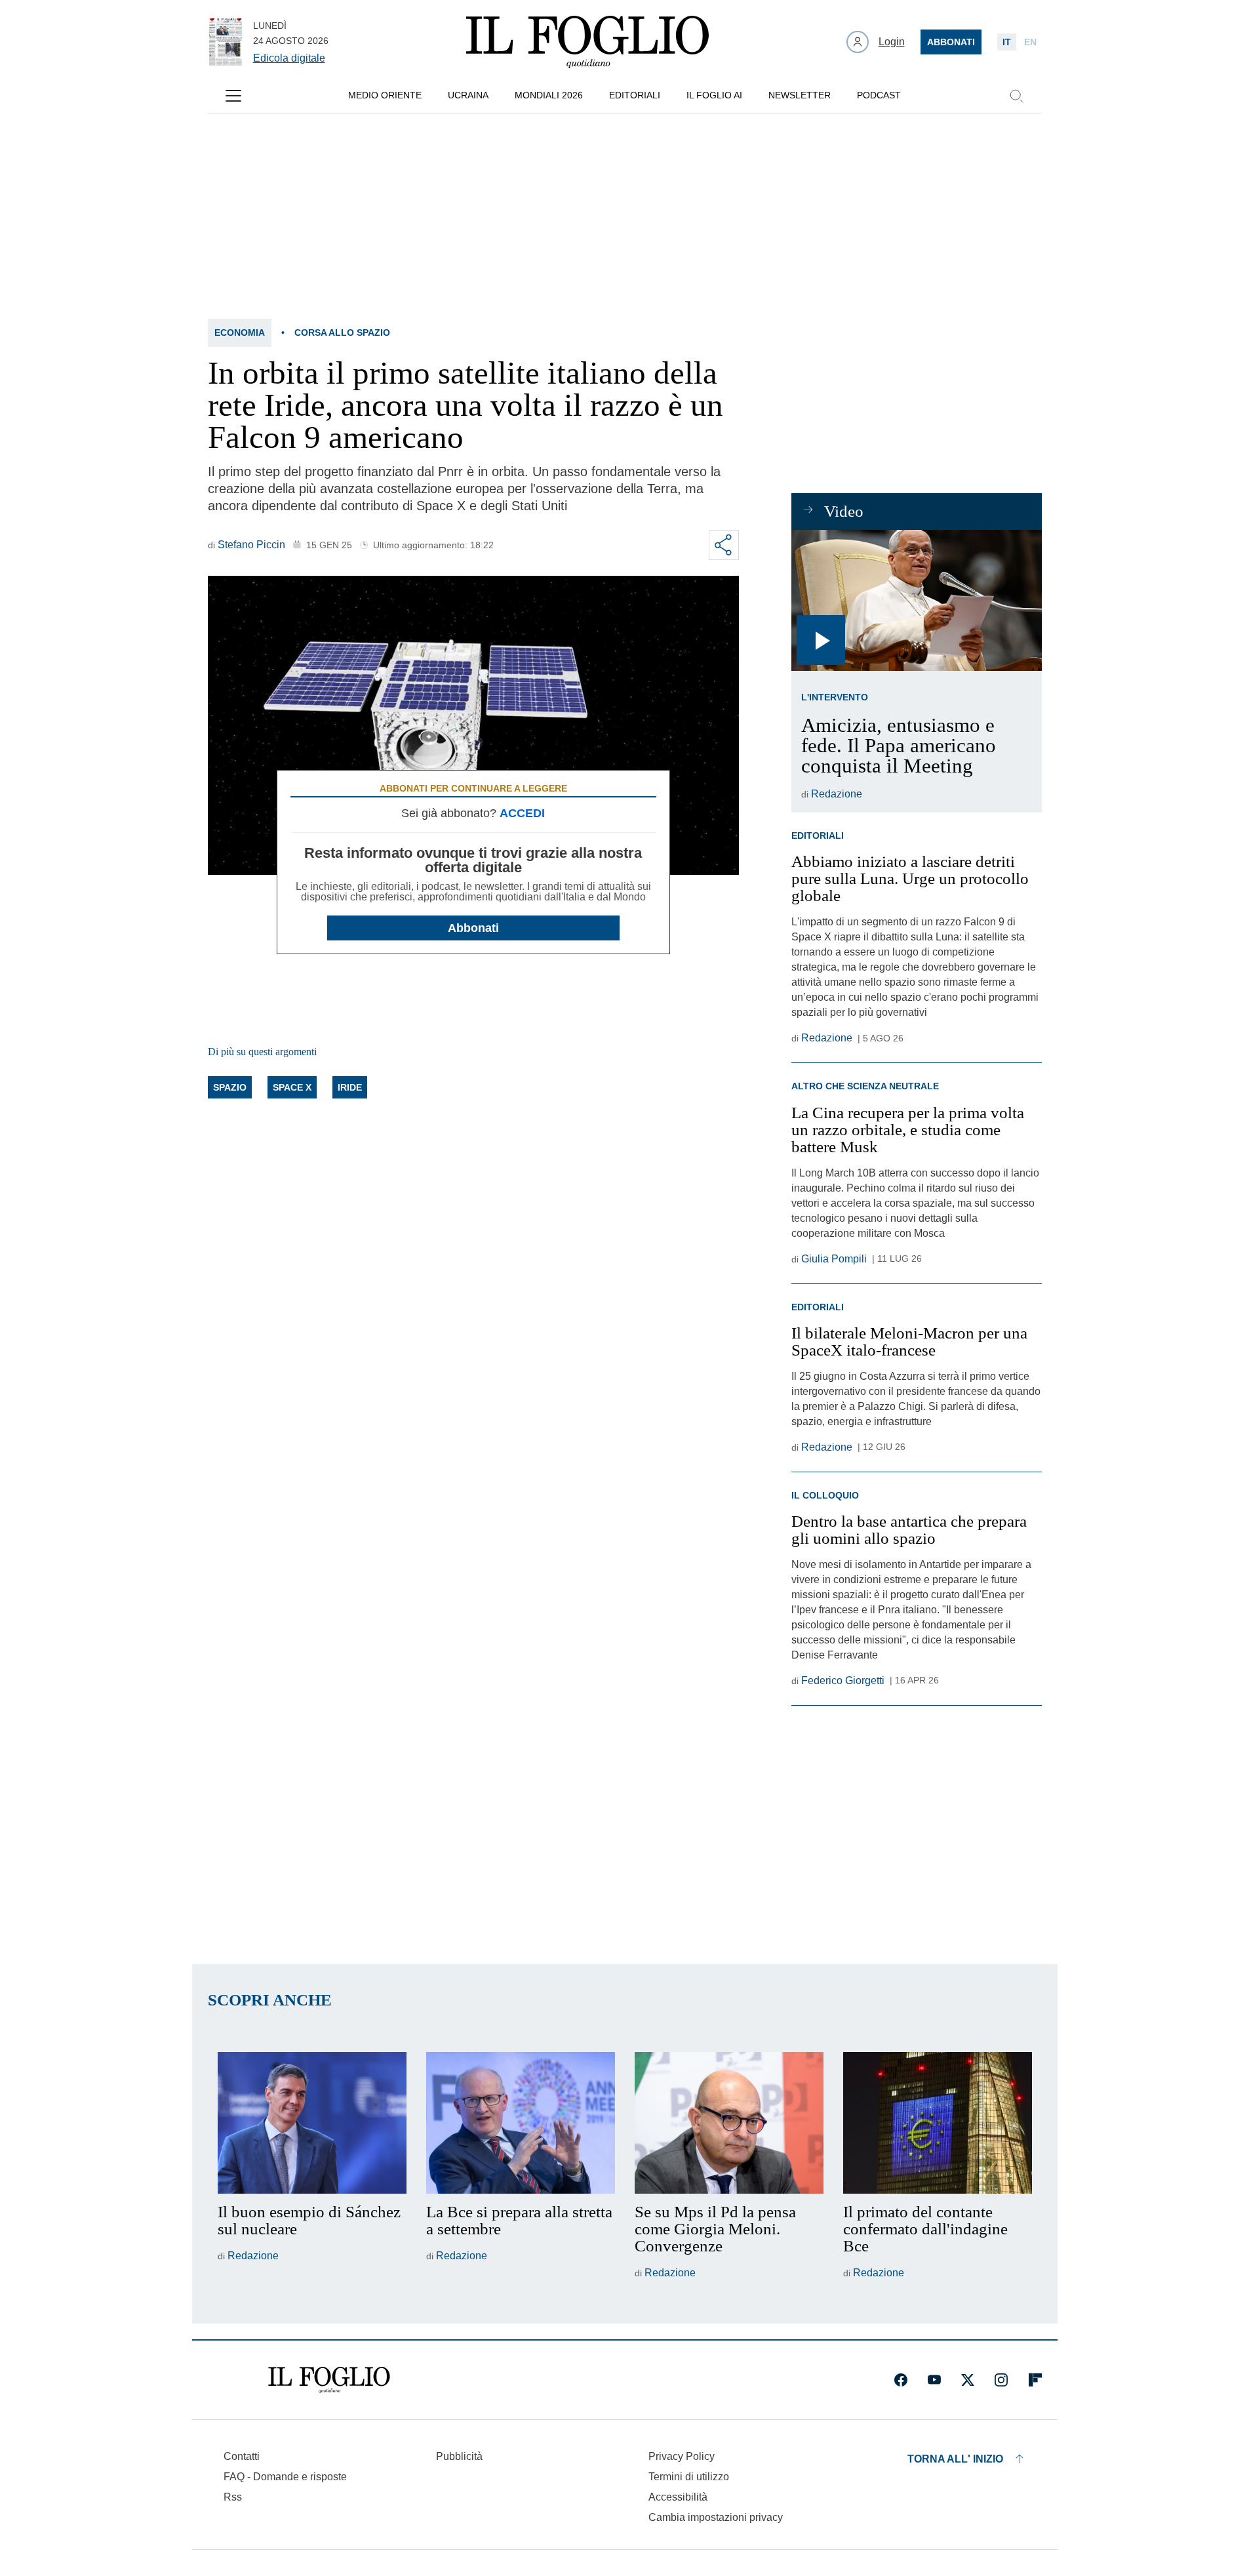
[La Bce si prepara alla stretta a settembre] (521, 2123)
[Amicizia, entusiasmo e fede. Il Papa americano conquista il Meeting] (916, 600)
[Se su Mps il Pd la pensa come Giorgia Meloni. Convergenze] (729, 2123)
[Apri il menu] (233, 96)
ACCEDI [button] (522, 813)
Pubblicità (459, 2456)
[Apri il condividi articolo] (724, 545)
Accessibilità (678, 2497)
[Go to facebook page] (901, 2380)
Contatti (242, 2456)
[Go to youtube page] (934, 2380)
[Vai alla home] (587, 42)
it (1007, 42)
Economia (240, 332)
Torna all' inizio (955, 2459)
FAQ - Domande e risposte (285, 2477)
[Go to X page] (968, 2380)
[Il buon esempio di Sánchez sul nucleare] (312, 2123)
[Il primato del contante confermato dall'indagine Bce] (938, 2123)
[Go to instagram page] (1001, 2380)
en (1030, 42)
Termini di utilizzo (689, 2477)
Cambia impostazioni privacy (716, 2518)
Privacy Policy (682, 2456)
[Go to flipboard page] (1035, 2380)
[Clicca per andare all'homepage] (329, 2380)
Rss (233, 2497)
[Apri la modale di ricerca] (1016, 96)
